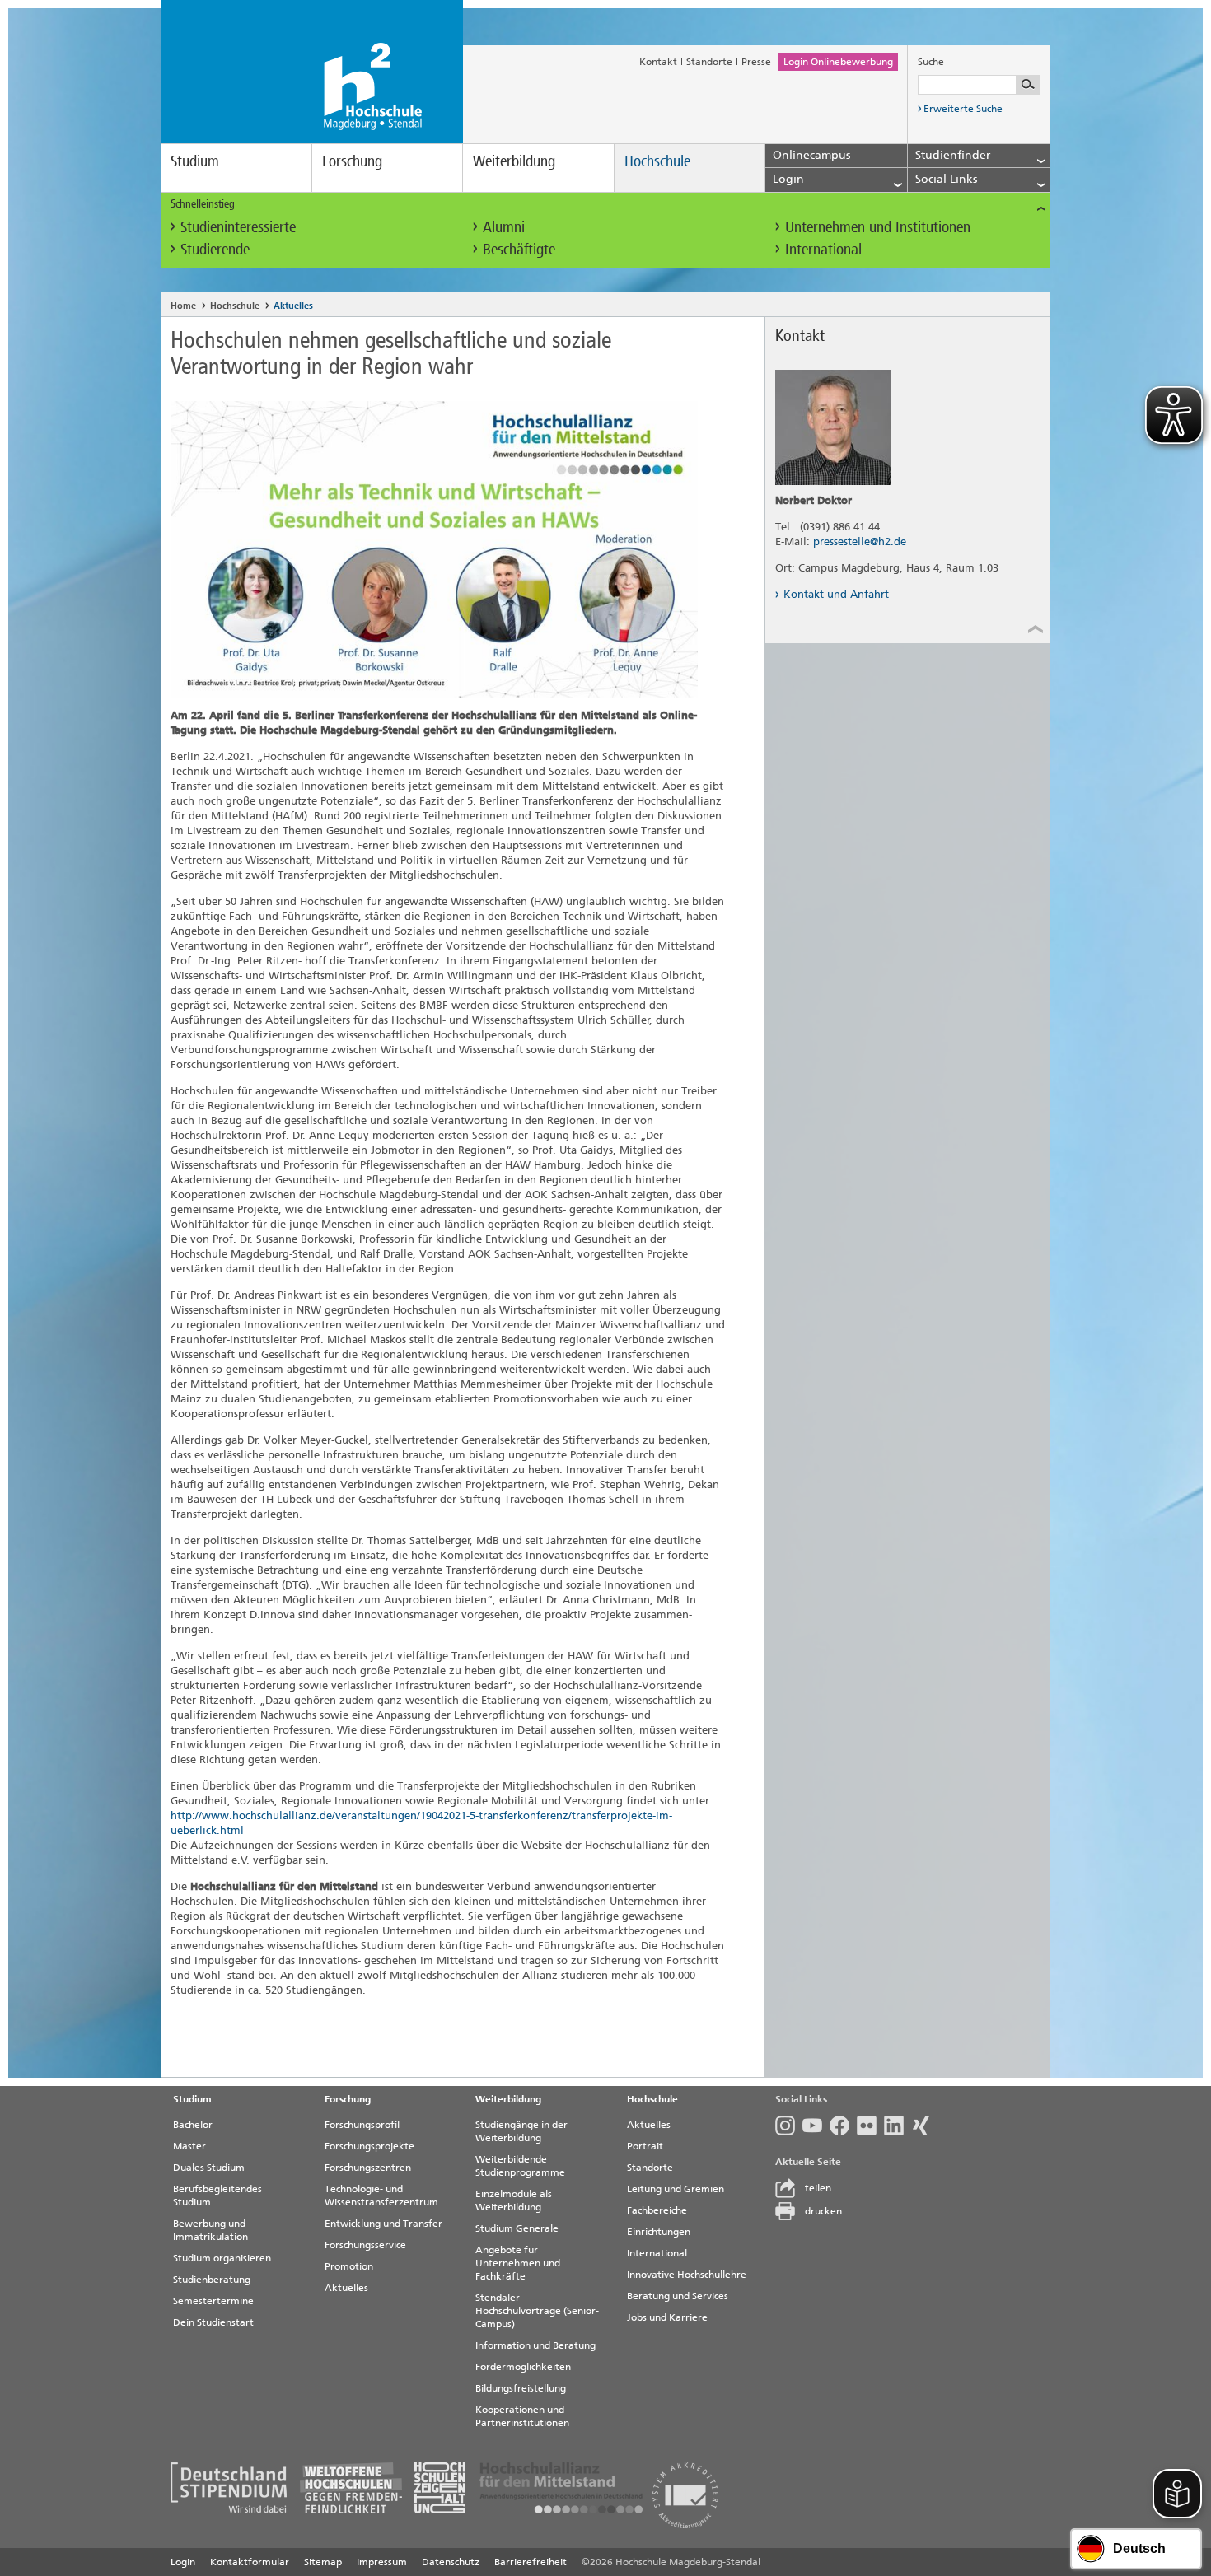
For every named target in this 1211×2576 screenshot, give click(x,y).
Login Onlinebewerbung (838, 62)
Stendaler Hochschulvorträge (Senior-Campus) (537, 2311)
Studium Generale (517, 2228)
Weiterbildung (514, 161)
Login (183, 2562)
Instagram (789, 2126)
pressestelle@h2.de (860, 541)
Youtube (816, 2126)
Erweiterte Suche (963, 109)
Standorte (709, 62)
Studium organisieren (222, 2258)
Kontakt (658, 62)
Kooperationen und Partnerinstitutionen (522, 2416)
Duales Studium (209, 2168)
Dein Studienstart (213, 2322)
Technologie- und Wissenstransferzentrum (381, 2196)
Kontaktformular (250, 2562)
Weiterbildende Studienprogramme (520, 2166)
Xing (925, 2126)
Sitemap (323, 2562)
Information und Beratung (535, 2345)
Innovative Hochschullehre (687, 2275)
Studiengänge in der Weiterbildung (521, 2131)
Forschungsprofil (362, 2125)
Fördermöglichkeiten (523, 2367)
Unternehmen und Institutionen (878, 227)
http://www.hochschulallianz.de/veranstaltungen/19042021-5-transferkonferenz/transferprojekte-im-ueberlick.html (421, 1823)
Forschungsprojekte (369, 2146)
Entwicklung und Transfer (383, 2224)
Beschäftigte (519, 249)
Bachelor (193, 2125)
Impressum (382, 2562)
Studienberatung (212, 2280)
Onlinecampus (811, 155)
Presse (756, 62)
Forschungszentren (368, 2168)
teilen (818, 2188)
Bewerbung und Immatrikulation (210, 2230)
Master (189, 2146)
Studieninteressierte (238, 227)
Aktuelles (293, 306)
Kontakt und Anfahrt (836, 594)
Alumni (504, 227)
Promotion (349, 2266)
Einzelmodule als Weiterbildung (514, 2200)
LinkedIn (898, 2126)
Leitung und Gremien (676, 2189)
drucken (823, 2211)
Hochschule (657, 161)
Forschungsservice (365, 2245)
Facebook (843, 2126)
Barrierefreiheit (531, 2562)
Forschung (352, 161)
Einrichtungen (659, 2232)
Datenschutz (451, 2562)
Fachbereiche (657, 2210)
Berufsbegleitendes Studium (217, 2196)
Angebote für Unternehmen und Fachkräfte (518, 2263)
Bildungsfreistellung (521, 2388)
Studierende (215, 249)
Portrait (645, 2146)
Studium (195, 161)
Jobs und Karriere (667, 2317)
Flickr (870, 2126)
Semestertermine (213, 2301)
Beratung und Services (678, 2296)
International (823, 249)
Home (183, 306)
